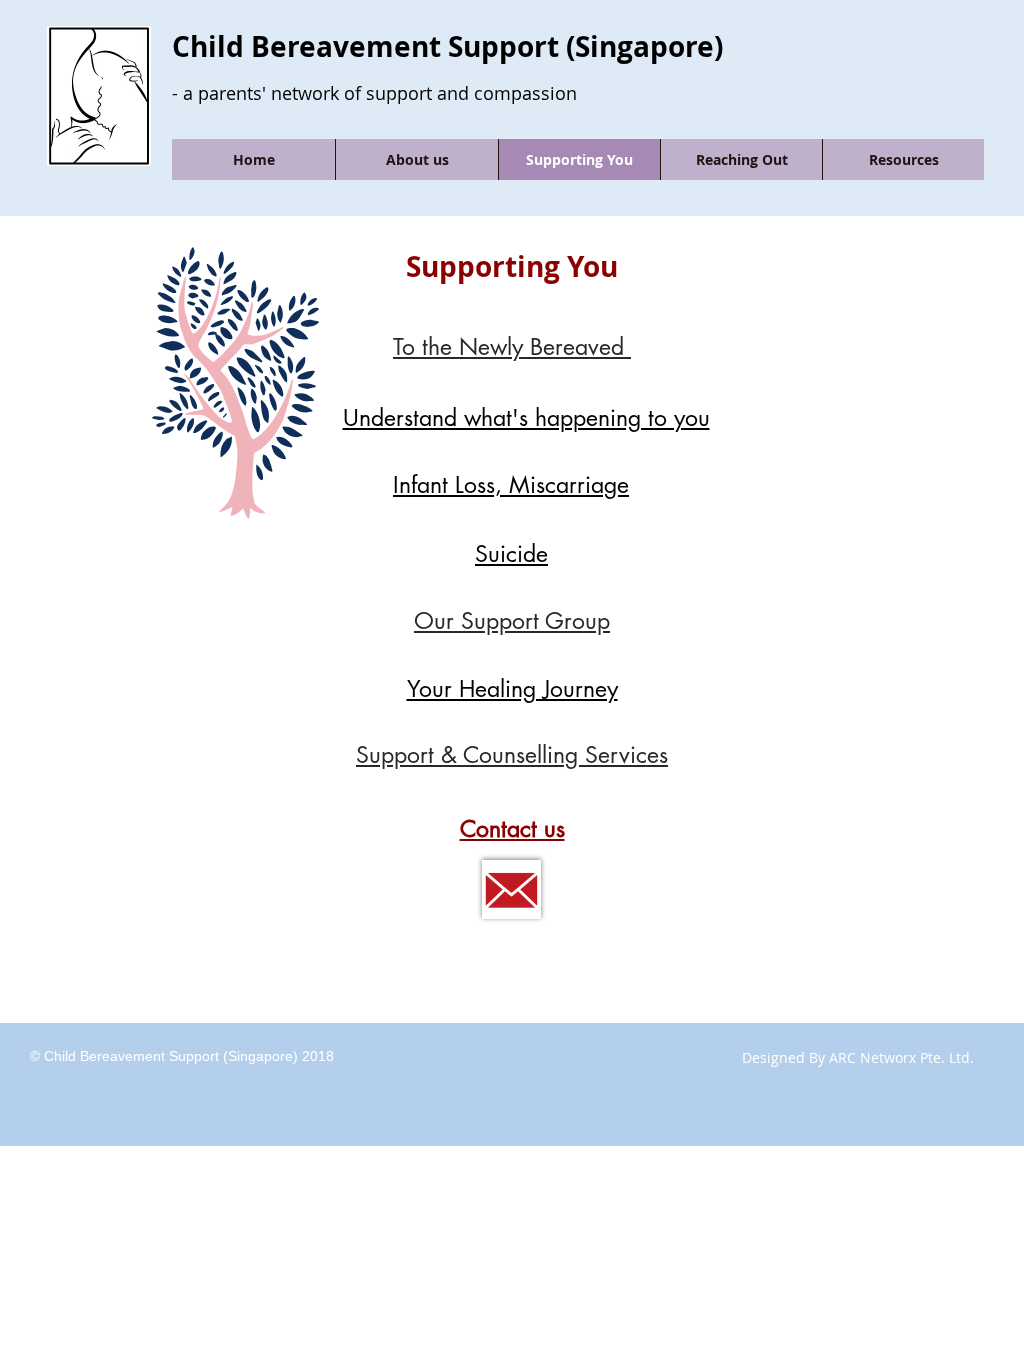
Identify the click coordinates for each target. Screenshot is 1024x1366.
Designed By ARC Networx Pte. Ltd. (858, 1057)
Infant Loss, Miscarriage (511, 485)
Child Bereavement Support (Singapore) (447, 46)
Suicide (511, 554)
